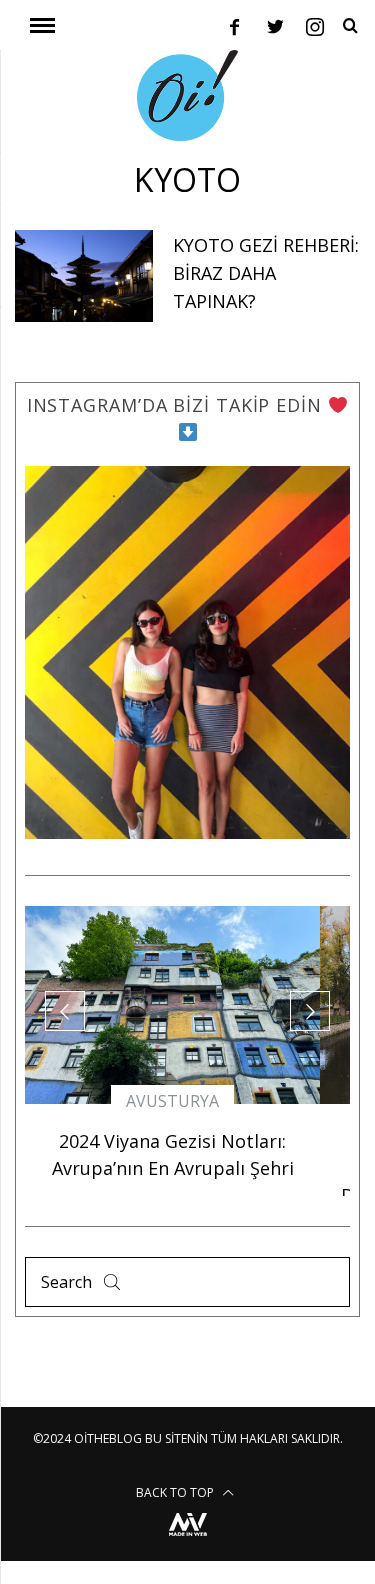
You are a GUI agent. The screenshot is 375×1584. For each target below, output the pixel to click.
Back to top (176, 1492)
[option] (172, 1051)
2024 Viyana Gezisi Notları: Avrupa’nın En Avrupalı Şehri (173, 1154)
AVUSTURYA (172, 1101)
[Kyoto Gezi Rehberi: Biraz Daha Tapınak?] (84, 276)
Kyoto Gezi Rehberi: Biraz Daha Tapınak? (266, 273)
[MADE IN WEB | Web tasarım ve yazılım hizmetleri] (188, 1538)
